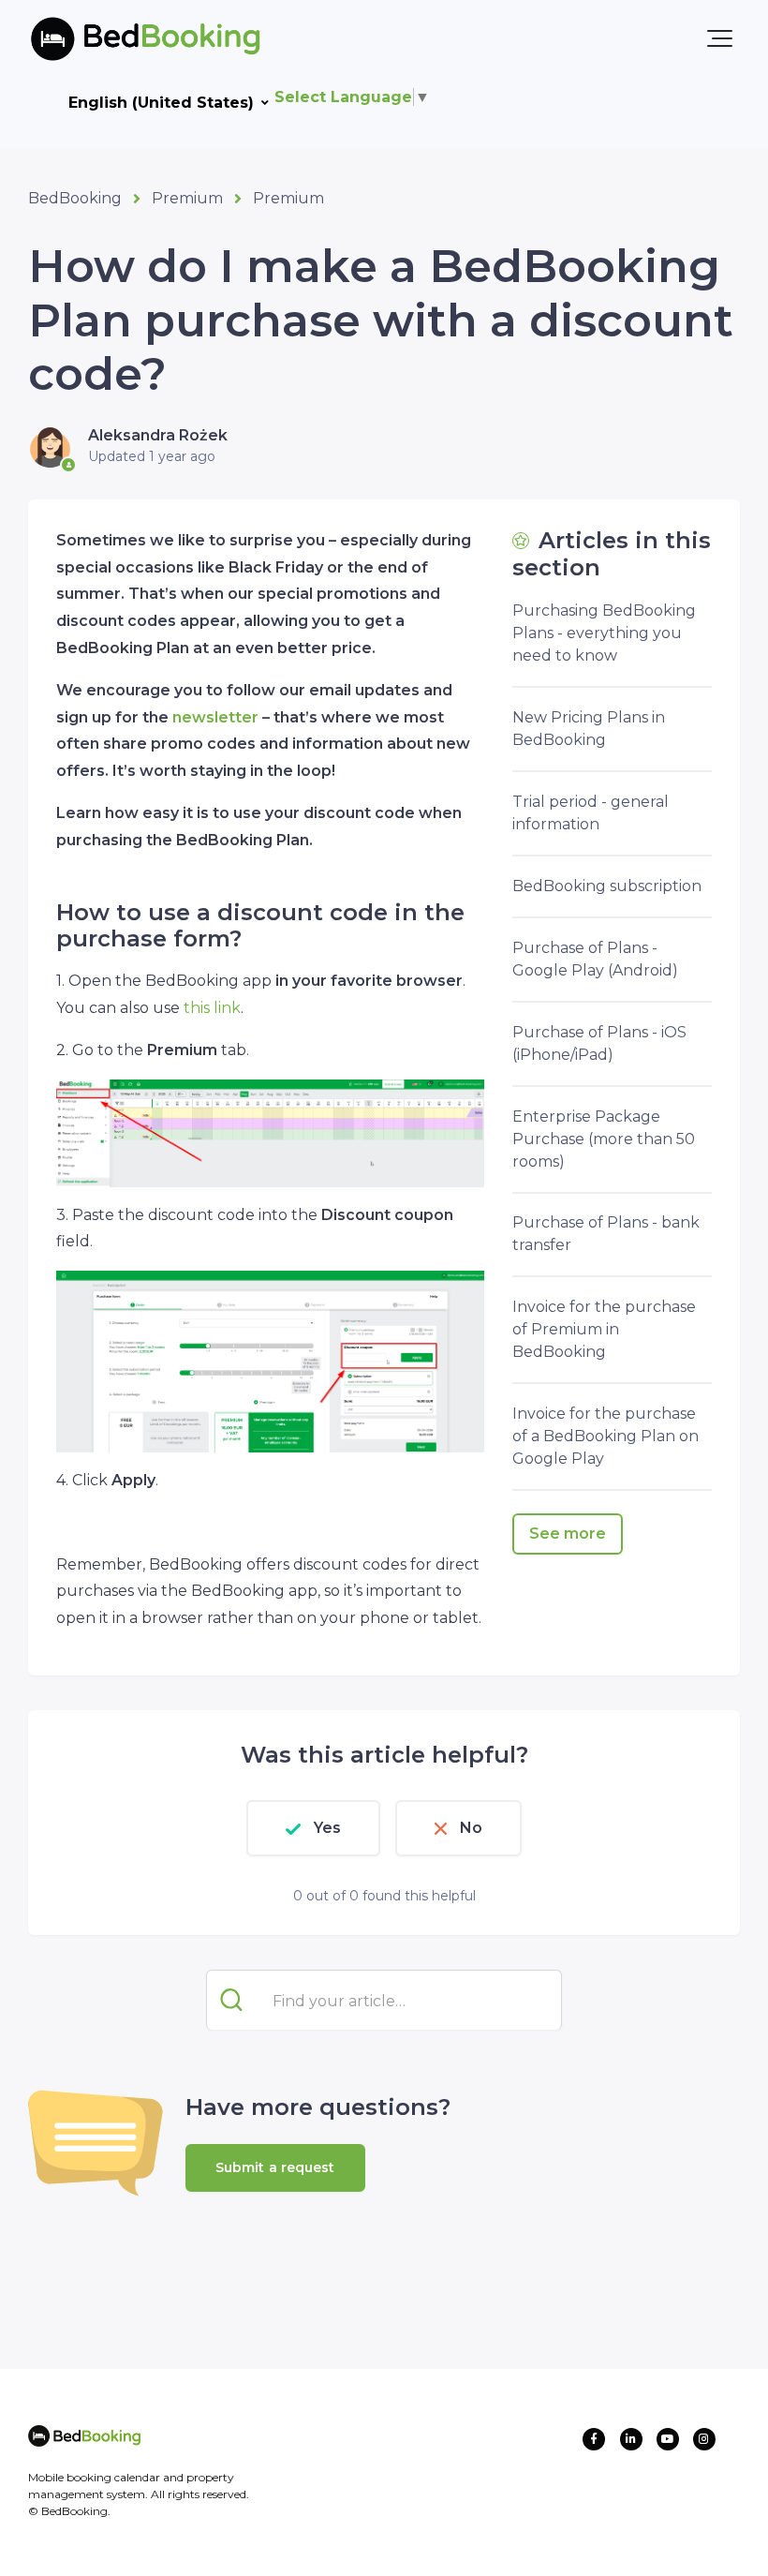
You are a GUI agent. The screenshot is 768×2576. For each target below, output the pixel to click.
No (471, 1828)
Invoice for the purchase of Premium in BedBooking (604, 1329)
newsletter (215, 717)
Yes (327, 1828)
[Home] (115, 38)
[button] (720, 38)
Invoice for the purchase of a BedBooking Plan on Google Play (606, 1436)
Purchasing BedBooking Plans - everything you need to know (604, 633)
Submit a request (275, 2167)
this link (212, 1008)
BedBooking (75, 198)
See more (568, 1534)
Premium (187, 198)
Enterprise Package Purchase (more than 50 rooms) (604, 1139)
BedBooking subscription (607, 886)
